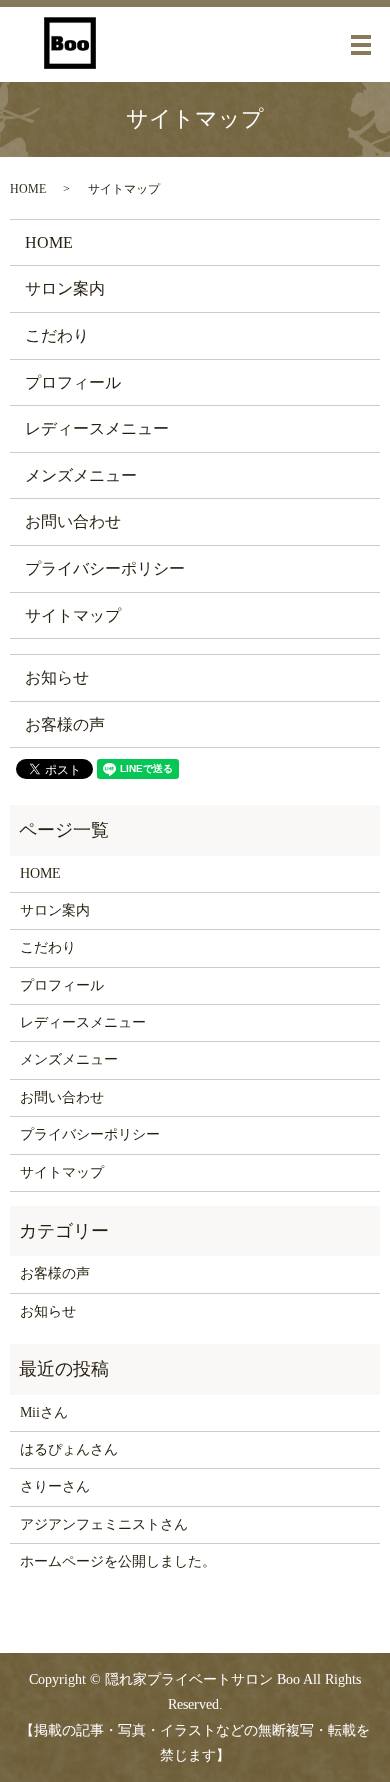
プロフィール (73, 382)
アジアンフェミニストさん (104, 1524)
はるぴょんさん (69, 1449)
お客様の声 (65, 724)
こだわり (57, 335)
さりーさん (55, 1486)
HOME (28, 189)
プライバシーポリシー (105, 568)
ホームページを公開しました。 (118, 1561)
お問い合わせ (73, 521)
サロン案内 (65, 288)
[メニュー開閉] (361, 45)
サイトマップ (73, 615)
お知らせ (57, 677)
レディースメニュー (97, 428)
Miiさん (44, 1412)
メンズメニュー (81, 475)
